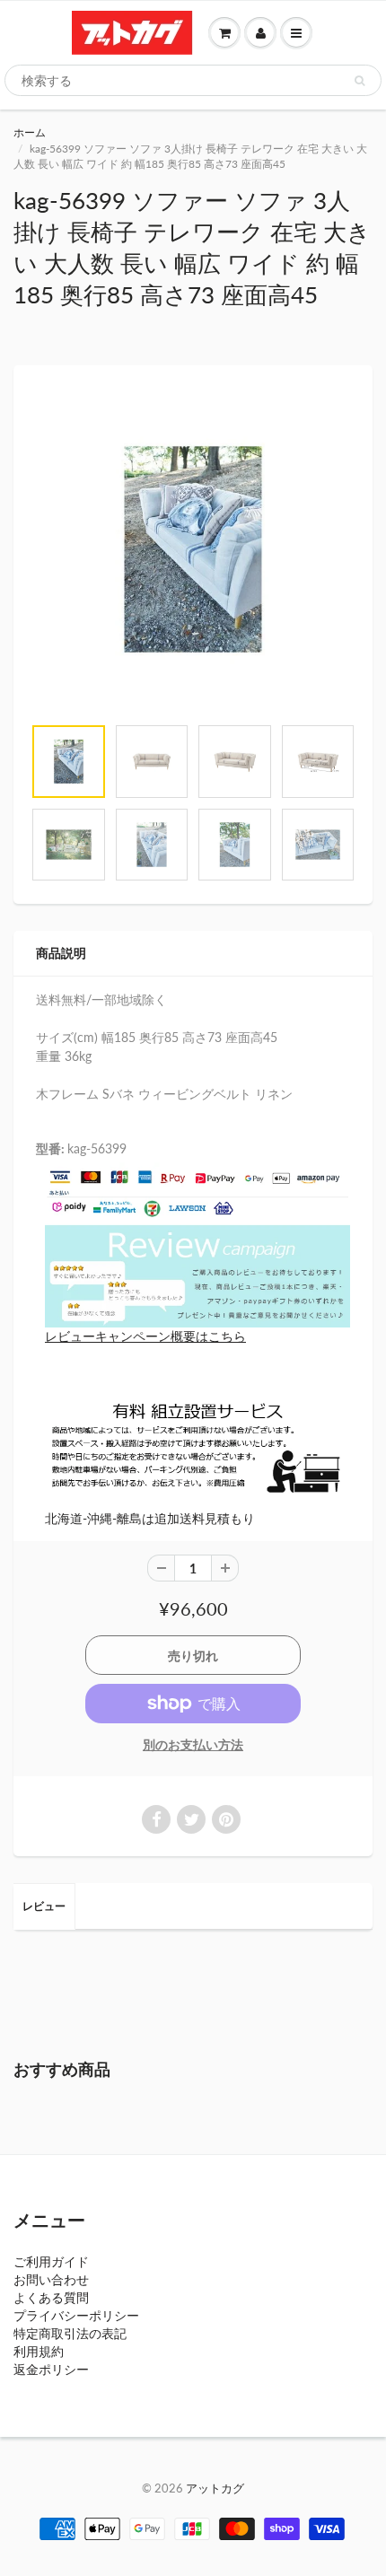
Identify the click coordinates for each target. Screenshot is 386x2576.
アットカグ (215, 2488)
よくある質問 (51, 2297)
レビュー (44, 1906)
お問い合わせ (51, 2279)
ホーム (30, 132)
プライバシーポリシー (76, 2315)
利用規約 (39, 2351)
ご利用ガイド (51, 2261)
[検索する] (360, 81)
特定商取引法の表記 (70, 2333)
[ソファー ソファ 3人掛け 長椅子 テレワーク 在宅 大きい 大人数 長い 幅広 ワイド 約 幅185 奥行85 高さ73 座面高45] (193, 549)
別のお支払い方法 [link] (193, 1744)
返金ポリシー (51, 2369)
